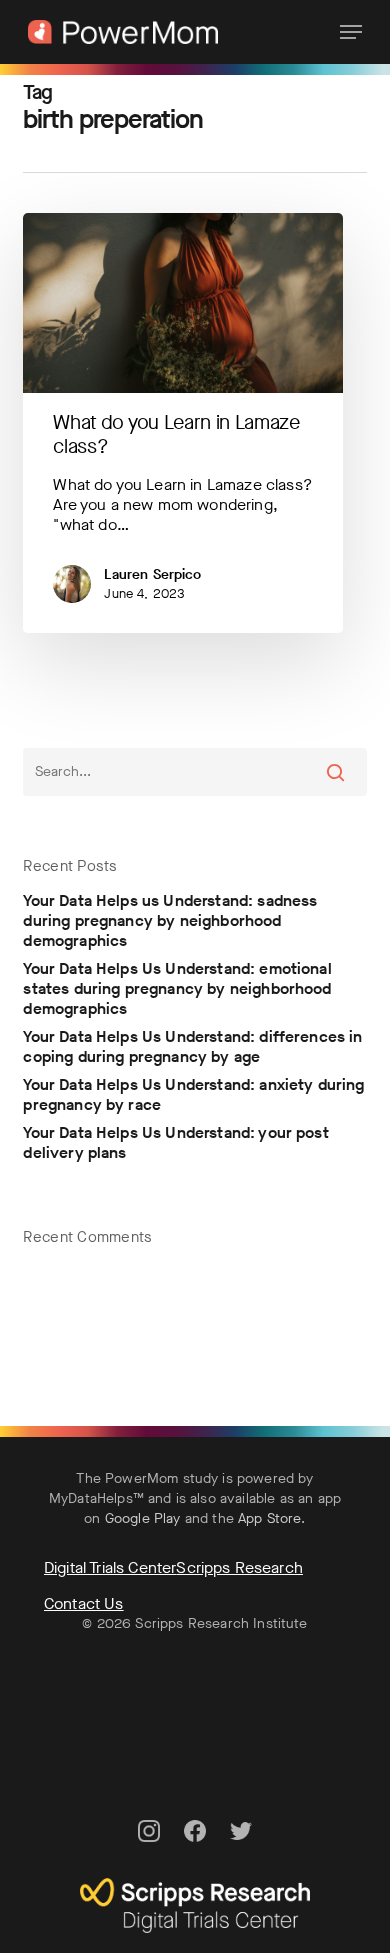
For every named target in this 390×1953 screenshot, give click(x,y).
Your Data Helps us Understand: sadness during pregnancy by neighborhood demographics (170, 921)
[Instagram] (149, 1851)
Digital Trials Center (110, 1567)
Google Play (143, 1518)
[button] (351, 32)
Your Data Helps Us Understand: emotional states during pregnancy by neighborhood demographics (177, 989)
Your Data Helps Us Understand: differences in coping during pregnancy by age (192, 1047)
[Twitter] (241, 1851)
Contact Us (84, 1603)
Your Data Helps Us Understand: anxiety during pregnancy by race (193, 1095)
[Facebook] (195, 1851)
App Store (269, 1518)
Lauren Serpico (152, 574)
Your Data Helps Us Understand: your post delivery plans (175, 1143)
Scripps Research (239, 1567)
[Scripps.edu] (195, 1942)
